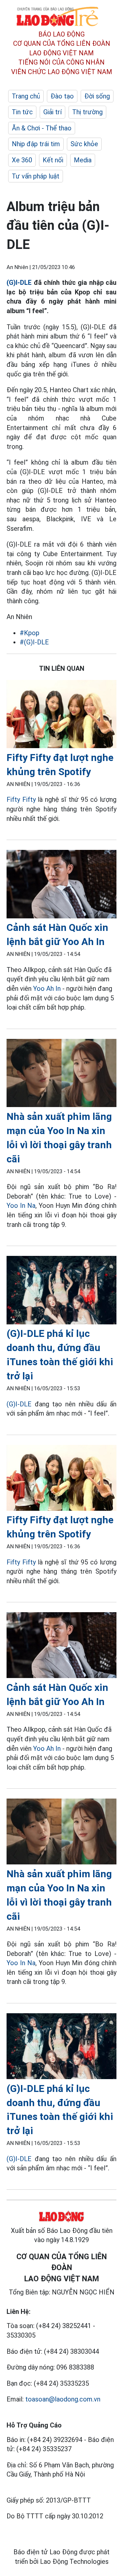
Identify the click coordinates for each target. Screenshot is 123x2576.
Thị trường (87, 112)
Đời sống (97, 96)
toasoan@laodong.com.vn (63, 2399)
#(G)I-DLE (34, 642)
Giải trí (52, 112)
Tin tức (22, 112)
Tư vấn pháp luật (36, 176)
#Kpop (30, 633)
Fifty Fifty (21, 800)
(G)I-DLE (19, 283)
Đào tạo (62, 96)
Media (83, 160)
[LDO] (61, 715)
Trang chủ (26, 96)
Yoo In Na (21, 1206)
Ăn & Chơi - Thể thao (42, 128)
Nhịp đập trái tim (36, 144)
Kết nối (53, 160)
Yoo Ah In (47, 989)
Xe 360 (22, 160)
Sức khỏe (84, 144)
